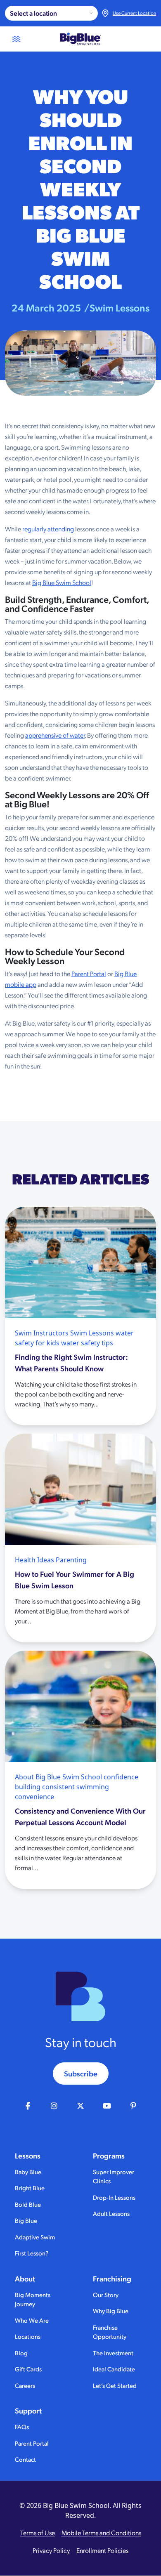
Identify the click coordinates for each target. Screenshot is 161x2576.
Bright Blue (30, 2188)
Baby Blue (28, 2171)
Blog (21, 2353)
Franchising (112, 2279)
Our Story (106, 2294)
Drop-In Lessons (114, 2197)
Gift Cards (28, 2369)
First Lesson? (32, 2253)
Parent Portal (89, 973)
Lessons (28, 2156)
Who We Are (32, 2320)
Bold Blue (28, 2204)
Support (28, 2411)
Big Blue (26, 2220)
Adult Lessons (111, 2213)
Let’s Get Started (115, 2385)
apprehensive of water (55, 735)
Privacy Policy (51, 2550)
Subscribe (81, 2073)
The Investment (113, 2353)
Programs (109, 2156)
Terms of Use (38, 2532)
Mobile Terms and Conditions (101, 2532)
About (25, 2279)
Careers (25, 2385)
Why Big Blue (111, 2311)
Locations (28, 2336)
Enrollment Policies (102, 2550)
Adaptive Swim (35, 2237)
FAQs (22, 2426)
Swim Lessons (120, 307)
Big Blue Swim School (62, 582)
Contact (25, 2459)
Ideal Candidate (114, 2369)
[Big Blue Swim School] (80, 39)
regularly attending (48, 529)
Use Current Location (134, 13)
